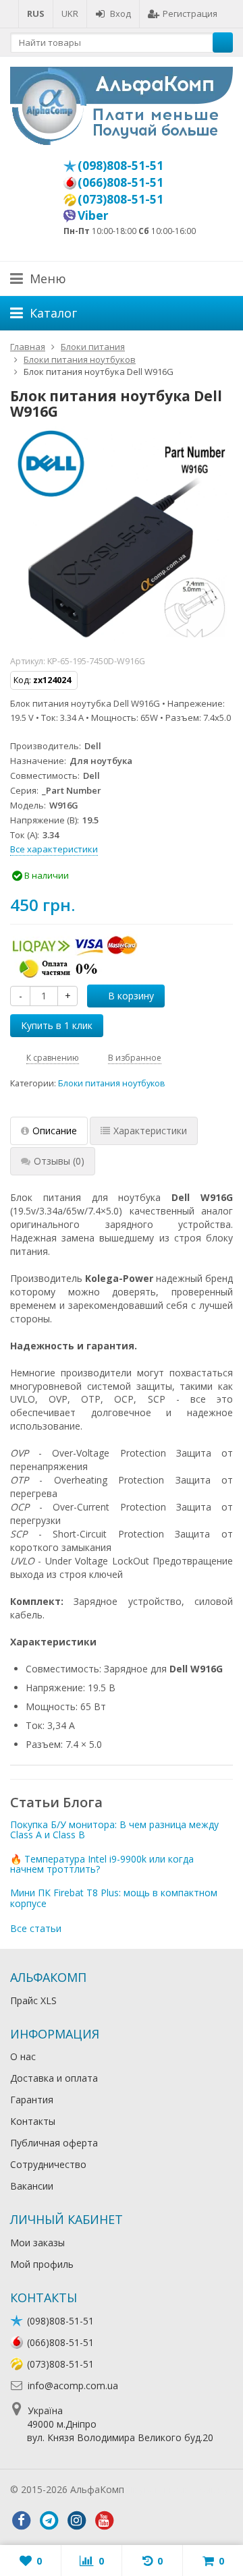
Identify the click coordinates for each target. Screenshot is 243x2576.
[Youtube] (104, 2521)
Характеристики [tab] (150, 1131)
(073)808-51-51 (120, 199)
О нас (23, 2056)
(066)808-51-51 (120, 182)
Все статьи (36, 1928)
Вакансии (32, 2186)
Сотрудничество (48, 2164)
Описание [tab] (55, 1131)
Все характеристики (54, 849)
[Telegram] (49, 2521)
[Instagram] (76, 2521)
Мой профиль (42, 2264)
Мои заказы (37, 2243)
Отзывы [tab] (59, 1161)
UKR (70, 13)
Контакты (33, 2121)
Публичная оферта (54, 2143)
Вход (120, 13)
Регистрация (190, 13)
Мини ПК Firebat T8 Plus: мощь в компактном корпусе (114, 1898)
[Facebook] (21, 2521)
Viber (93, 215)
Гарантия (32, 2100)
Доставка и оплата (54, 2078)
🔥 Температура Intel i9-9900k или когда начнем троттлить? (102, 1864)
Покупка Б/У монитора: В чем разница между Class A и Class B (114, 1829)
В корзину (131, 996)
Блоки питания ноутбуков (112, 1083)
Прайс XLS (33, 2000)
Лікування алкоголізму (178, 2489)
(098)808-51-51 (120, 165)
